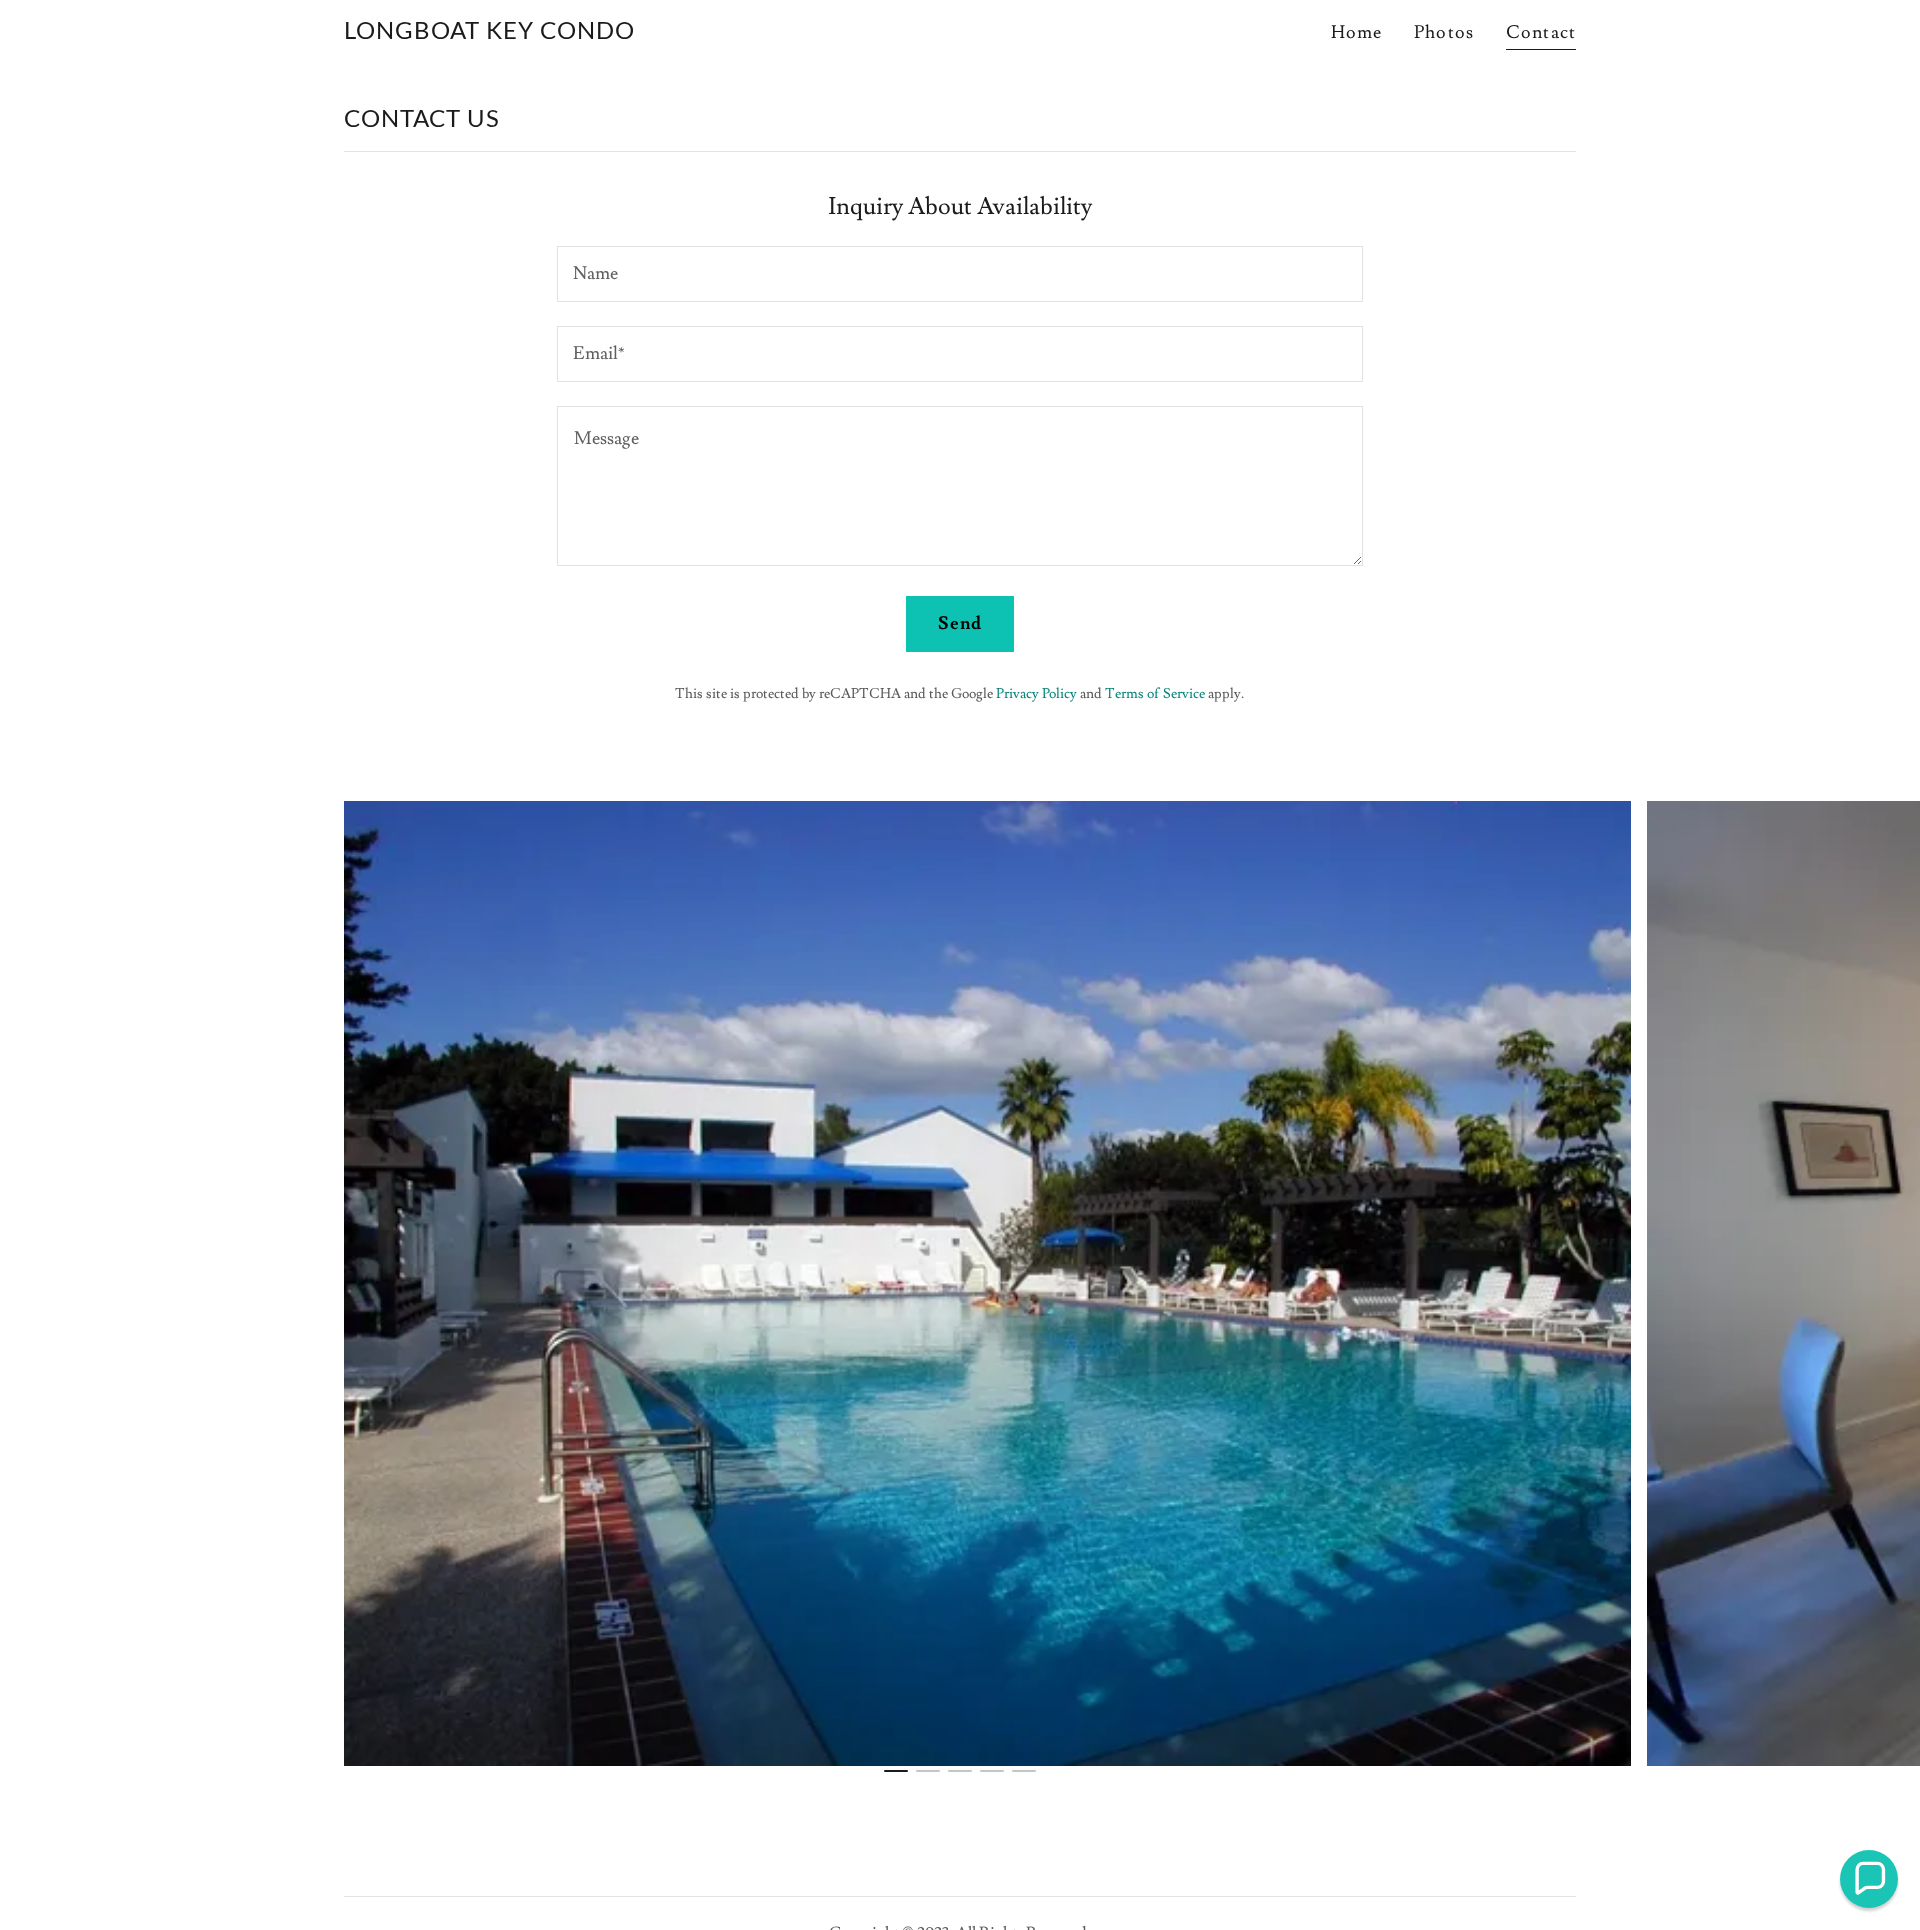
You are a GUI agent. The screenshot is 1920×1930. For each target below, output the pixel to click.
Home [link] (1357, 32)
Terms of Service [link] (1155, 694)
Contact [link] (1541, 32)
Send (960, 623)
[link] (489, 33)
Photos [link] (1444, 32)
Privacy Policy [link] (1036, 694)
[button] (1869, 1879)
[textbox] (959, 274)
